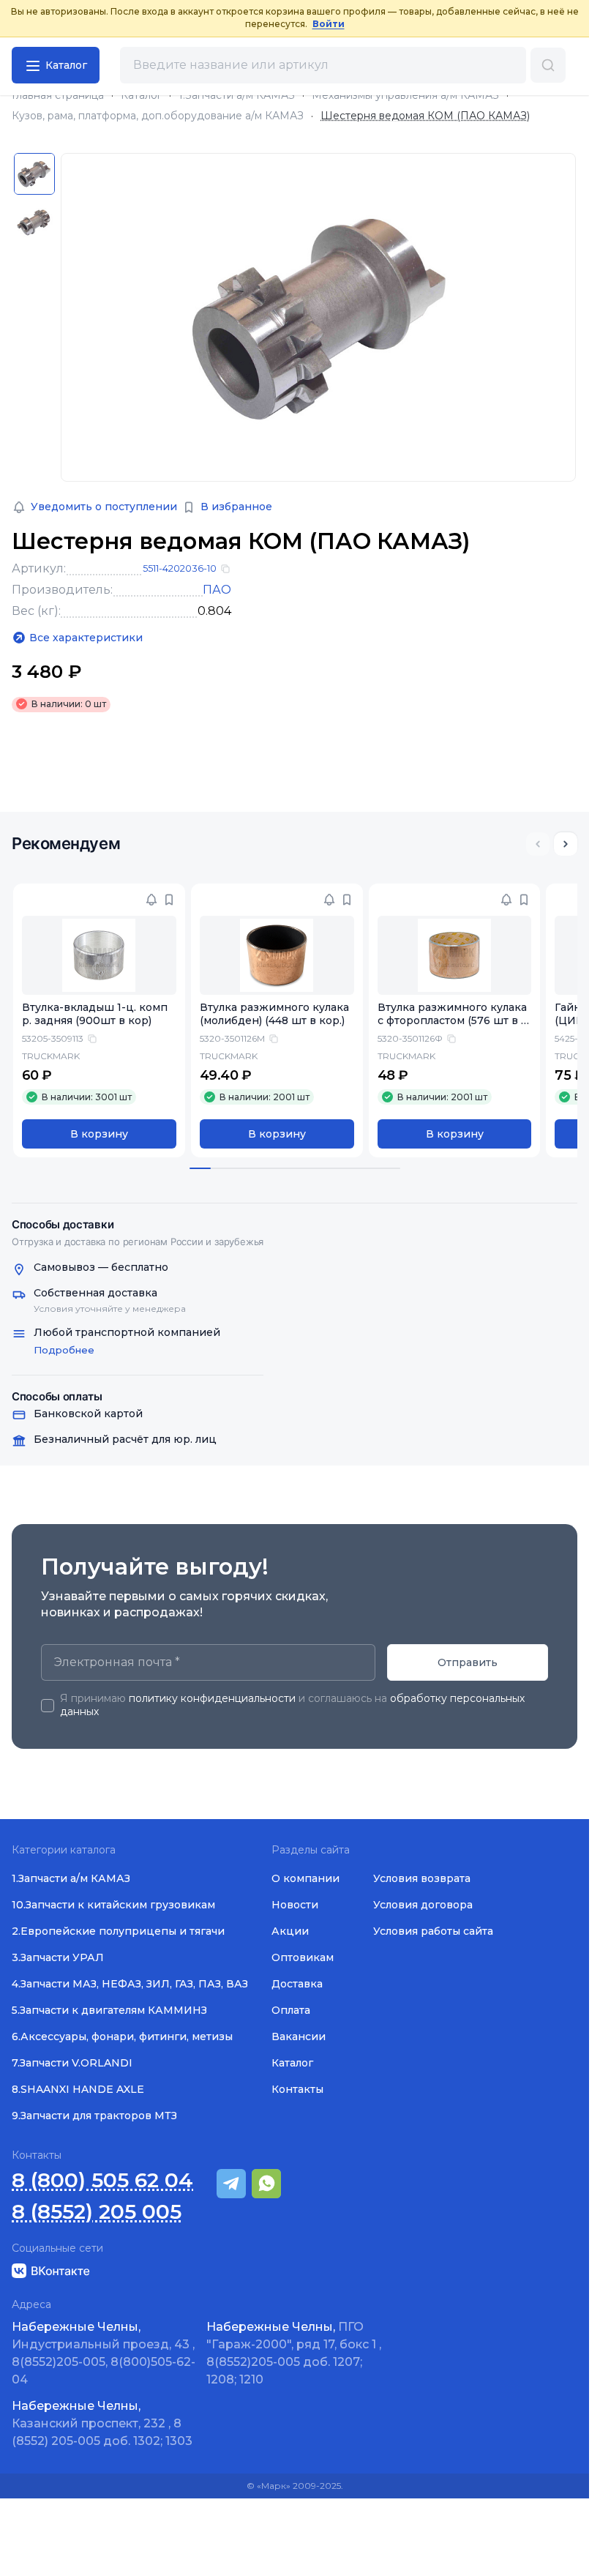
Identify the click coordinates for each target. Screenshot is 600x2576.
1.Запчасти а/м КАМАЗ (237, 96)
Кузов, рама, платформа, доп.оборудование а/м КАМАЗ (158, 116)
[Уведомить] (151, 900)
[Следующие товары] (566, 844)
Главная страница (58, 96)
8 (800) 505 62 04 (102, 2180)
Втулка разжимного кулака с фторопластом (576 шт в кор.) (453, 1021)
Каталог (141, 96)
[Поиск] (548, 65)
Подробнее (64, 1350)
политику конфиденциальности (212, 1698)
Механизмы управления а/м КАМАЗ (405, 96)
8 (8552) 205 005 (97, 2212)
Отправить (468, 1662)
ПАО (217, 590)
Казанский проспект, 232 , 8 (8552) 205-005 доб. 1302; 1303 (102, 2423)
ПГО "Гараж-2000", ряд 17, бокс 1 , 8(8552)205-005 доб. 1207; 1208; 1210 (294, 2353)
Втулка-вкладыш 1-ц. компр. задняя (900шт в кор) (95, 1014)
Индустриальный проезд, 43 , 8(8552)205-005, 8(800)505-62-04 (104, 2353)
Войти (329, 24)
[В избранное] (169, 900)
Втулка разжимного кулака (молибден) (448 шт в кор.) (274, 1014)
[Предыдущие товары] (538, 844)
